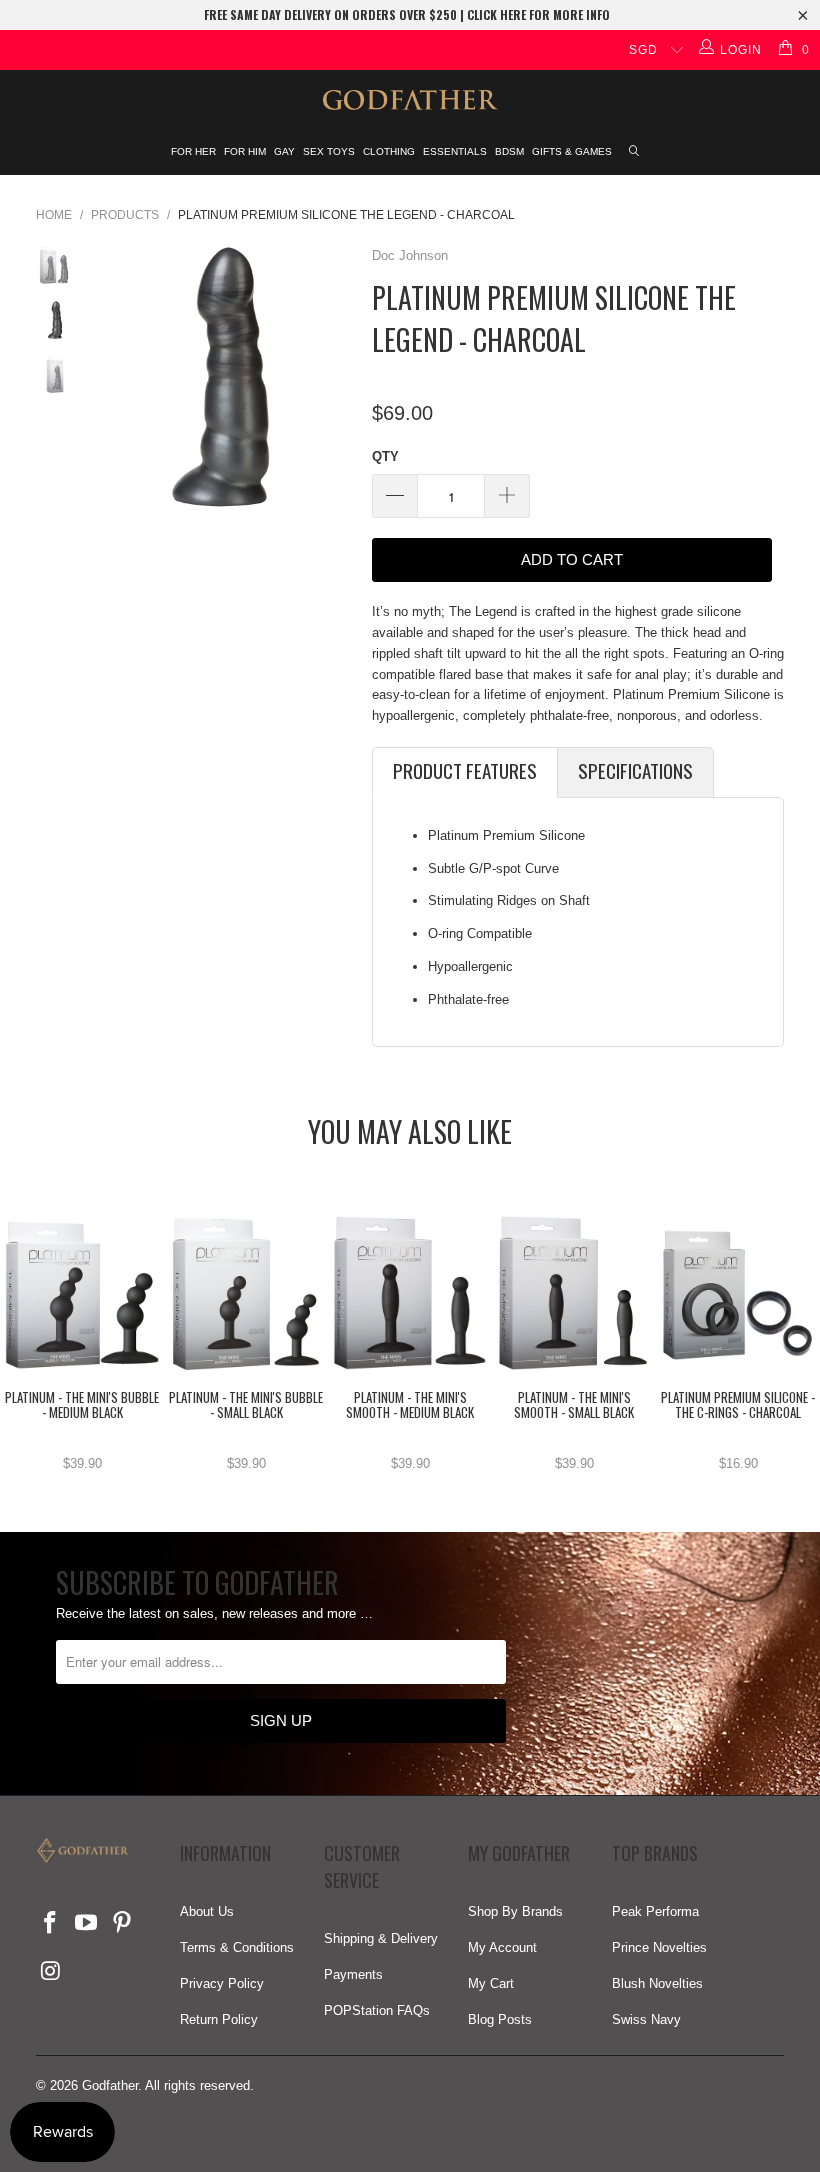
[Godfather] (410, 100)
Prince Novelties (659, 1947)
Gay (284, 151)
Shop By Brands (515, 1911)
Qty (385, 456)
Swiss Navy (646, 2019)
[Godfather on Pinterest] (122, 1924)
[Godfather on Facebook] (51, 1924)
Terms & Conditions (237, 1947)
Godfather (110, 2085)
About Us (207, 1911)
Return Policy (219, 2019)
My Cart (491, 1983)
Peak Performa (655, 1911)
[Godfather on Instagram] (51, 1972)
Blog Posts (500, 2019)
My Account (502, 1947)
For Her (193, 151)
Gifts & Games (572, 151)
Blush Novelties (657, 1983)
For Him (245, 151)
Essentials (455, 151)
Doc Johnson (410, 255)
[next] (333, 377)
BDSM (509, 151)
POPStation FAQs (377, 2010)
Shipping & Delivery (381, 1938)
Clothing (389, 151)
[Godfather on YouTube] (87, 1924)
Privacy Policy (222, 1983)
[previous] (109, 377)
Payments (353, 1974)
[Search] (635, 153)
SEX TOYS (329, 151)
